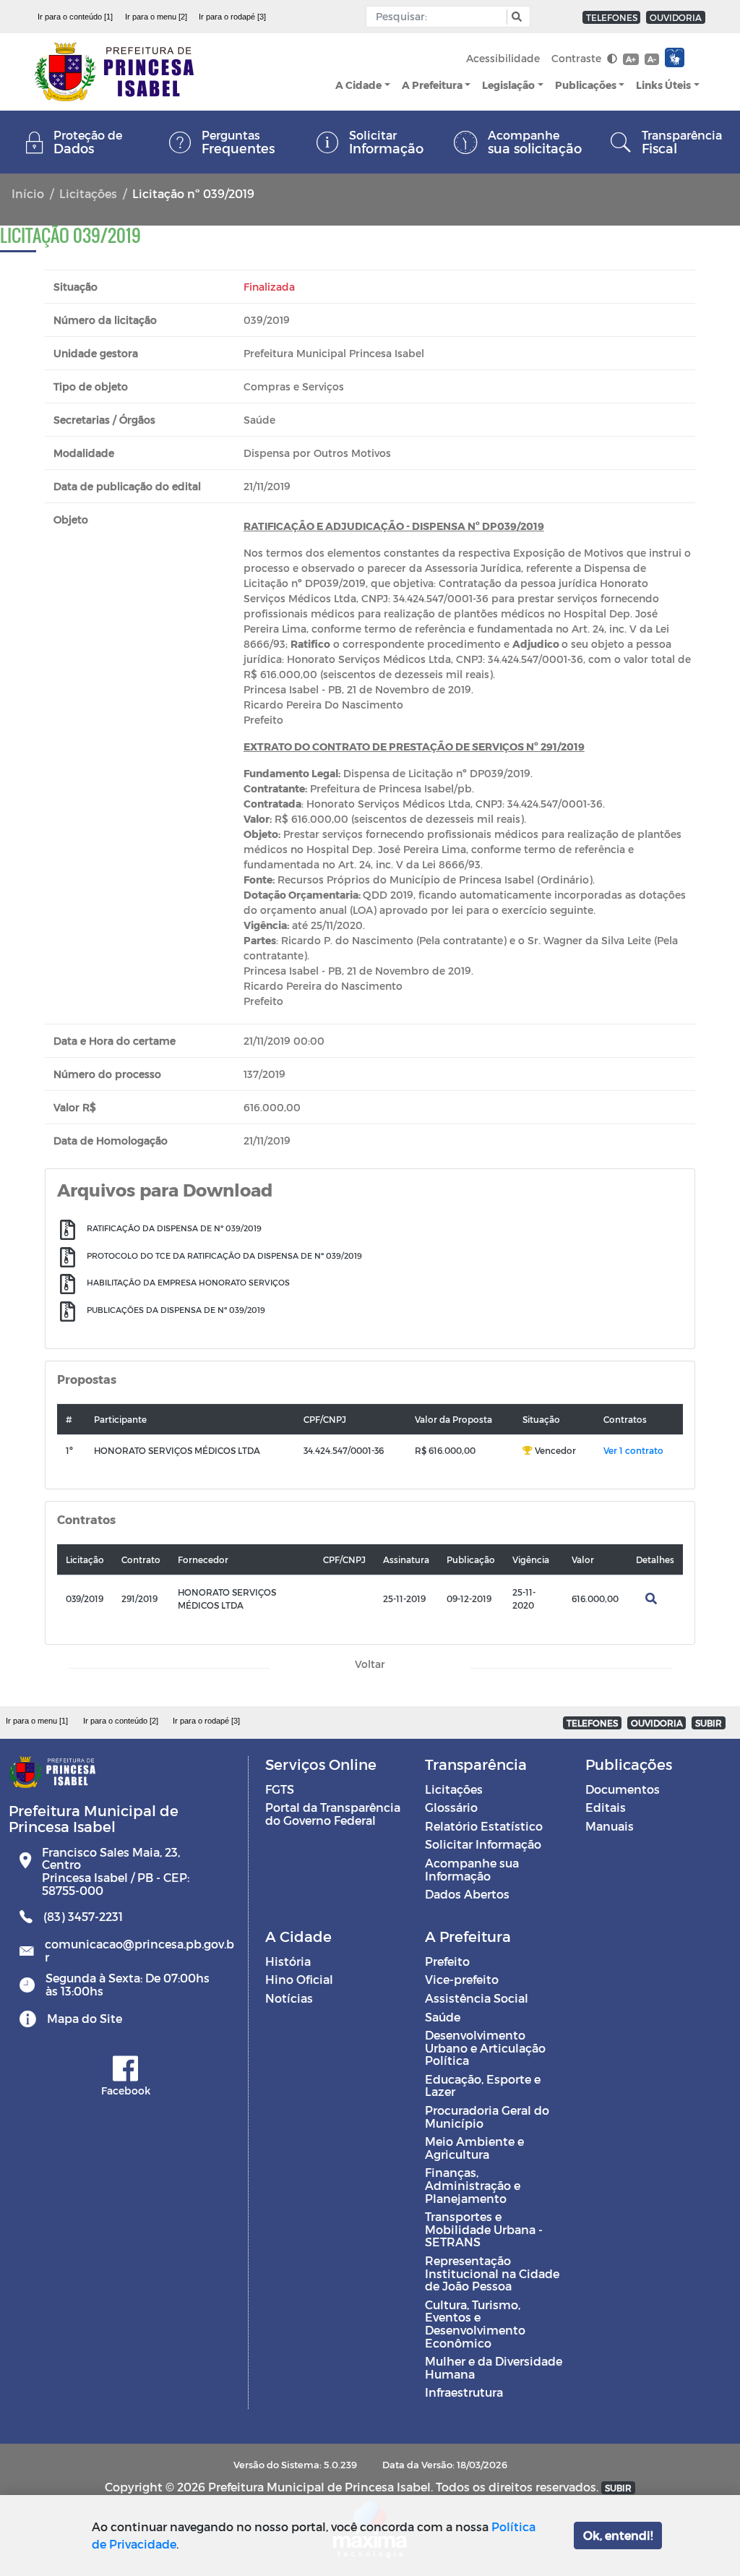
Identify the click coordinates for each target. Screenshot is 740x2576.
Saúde (443, 2017)
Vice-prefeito (462, 1979)
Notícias (289, 1998)
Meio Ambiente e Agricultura (474, 2148)
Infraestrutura (464, 2392)
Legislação (508, 85)
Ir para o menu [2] (156, 17)
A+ (631, 59)
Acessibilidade (503, 58)
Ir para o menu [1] (37, 1721)
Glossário (451, 1807)
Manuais (610, 1826)
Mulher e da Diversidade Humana (494, 2367)
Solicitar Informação (483, 1844)
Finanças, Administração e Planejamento (473, 2185)
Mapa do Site (85, 2018)
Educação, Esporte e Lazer (483, 2085)
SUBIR (709, 1723)
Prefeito (447, 1961)
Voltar (370, 1664)
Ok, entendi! (618, 2535)
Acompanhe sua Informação (472, 1869)
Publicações (586, 85)
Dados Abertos (467, 1894)
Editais (606, 1807)
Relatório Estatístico (484, 1826)
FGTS (280, 1789)
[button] (515, 17)
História (288, 1961)
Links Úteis (663, 85)
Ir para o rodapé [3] (232, 17)
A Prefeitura (432, 85)
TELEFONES (612, 17)
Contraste (578, 58)
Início (28, 193)
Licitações (88, 193)
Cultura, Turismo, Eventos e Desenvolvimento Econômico (475, 2324)
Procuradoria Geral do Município (487, 2117)
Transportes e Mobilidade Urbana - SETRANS (484, 2229)
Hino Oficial (299, 1979)
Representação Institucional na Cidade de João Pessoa (492, 2273)
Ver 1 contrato (633, 1450)
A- (652, 59)
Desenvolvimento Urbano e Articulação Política (485, 2047)
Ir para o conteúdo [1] (75, 17)
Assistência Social (477, 1998)
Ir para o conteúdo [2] (121, 1721)
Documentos (623, 1789)
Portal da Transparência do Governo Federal (333, 1814)
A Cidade (358, 85)
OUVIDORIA (676, 17)
